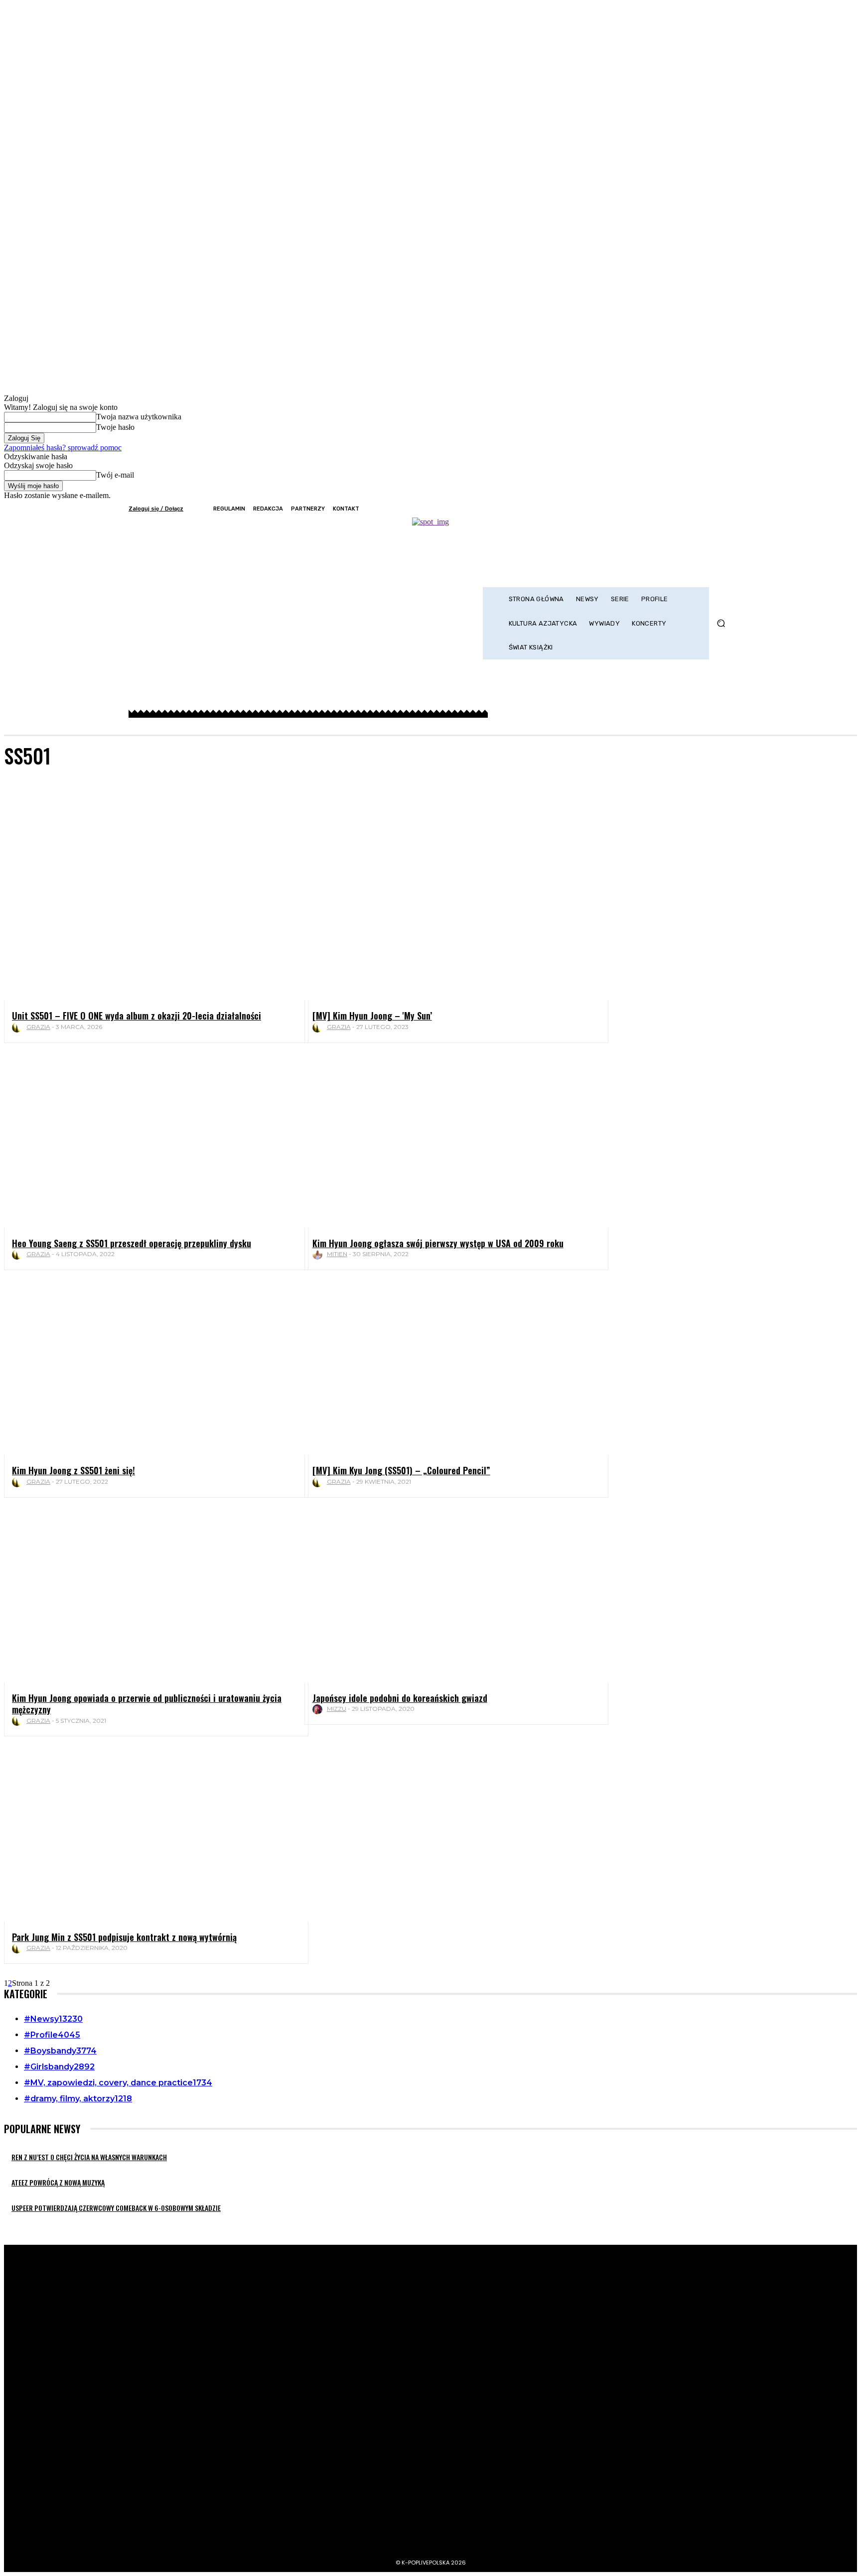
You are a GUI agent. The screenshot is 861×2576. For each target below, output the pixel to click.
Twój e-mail (115, 475)
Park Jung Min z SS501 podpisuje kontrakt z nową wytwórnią (124, 1937)
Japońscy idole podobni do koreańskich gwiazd (400, 1698)
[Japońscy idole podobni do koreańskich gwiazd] (449, 1596)
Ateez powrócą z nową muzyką (58, 2182)
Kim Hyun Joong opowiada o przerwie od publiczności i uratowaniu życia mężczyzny (147, 1704)
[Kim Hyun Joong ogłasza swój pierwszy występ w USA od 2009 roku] (449, 1141)
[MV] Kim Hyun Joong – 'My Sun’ (372, 1016)
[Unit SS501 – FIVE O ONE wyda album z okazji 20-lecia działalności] (148, 914)
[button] (721, 623)
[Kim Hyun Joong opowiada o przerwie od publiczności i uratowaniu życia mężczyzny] (148, 1596)
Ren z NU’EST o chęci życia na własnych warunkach (89, 2157)
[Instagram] (685, 509)
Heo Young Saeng (58, 789)
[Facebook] (671, 509)
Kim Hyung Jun (54, 798)
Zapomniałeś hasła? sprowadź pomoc (63, 448)
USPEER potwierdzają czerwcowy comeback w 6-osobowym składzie (116, 2208)
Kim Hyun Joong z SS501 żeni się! (73, 1470)
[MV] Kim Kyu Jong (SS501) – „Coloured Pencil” (401, 1470)
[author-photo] (18, 1028)
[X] (698, 509)
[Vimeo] (712, 509)
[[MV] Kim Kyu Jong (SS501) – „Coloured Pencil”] (449, 1368)
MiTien (337, 1254)
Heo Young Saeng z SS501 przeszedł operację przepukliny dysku (132, 1243)
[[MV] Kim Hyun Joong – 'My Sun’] (449, 914)
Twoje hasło (115, 427)
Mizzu (337, 1709)
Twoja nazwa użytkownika (139, 417)
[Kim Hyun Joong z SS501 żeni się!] (148, 1368)
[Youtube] (726, 509)
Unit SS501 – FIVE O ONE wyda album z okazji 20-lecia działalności (137, 1016)
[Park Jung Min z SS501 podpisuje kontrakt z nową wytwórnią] (148, 1835)
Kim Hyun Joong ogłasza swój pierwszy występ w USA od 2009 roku (438, 1243)
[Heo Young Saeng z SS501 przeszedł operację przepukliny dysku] (148, 1141)
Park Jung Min (54, 807)
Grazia (38, 1027)
